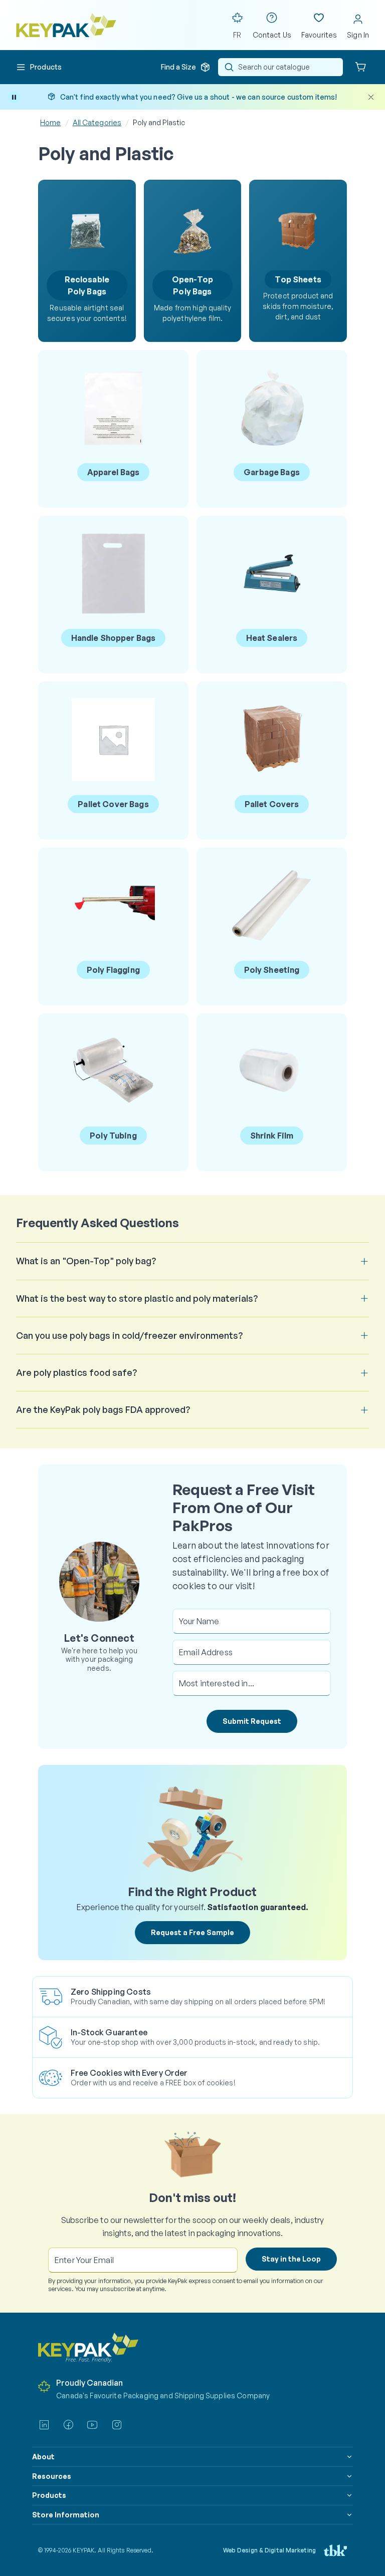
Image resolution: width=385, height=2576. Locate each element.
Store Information (66, 2515)
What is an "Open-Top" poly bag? (86, 1261)
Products (49, 2495)
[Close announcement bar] (371, 97)
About (43, 2457)
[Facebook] (68, 2425)
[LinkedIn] (44, 2425)
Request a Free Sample (192, 1932)
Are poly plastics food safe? (76, 1372)
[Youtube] (92, 2425)
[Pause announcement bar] (14, 97)
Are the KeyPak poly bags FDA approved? (103, 1409)
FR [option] (237, 35)
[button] (39, 67)
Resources (52, 2476)
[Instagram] (117, 2425)
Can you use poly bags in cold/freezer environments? (129, 1335)
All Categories (97, 122)
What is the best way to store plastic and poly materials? (137, 1298)
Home (51, 122)
